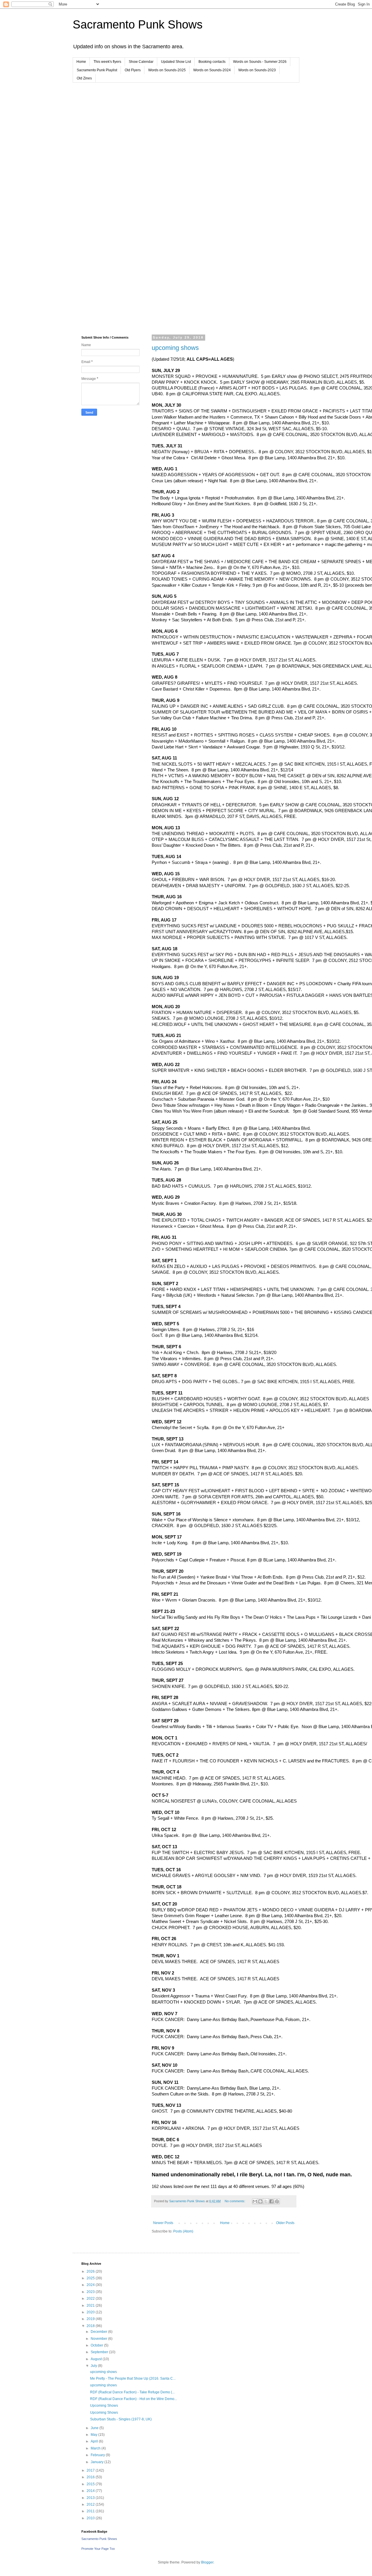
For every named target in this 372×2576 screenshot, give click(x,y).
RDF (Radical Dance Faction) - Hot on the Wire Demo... (134, 2399)
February (98, 2455)
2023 (91, 2292)
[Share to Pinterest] (277, 2201)
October (97, 2345)
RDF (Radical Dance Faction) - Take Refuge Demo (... (132, 2392)
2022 (91, 2299)
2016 (91, 2477)
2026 (91, 2271)
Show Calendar (141, 62)
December (99, 2332)
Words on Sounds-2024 (212, 70)
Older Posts (285, 2223)
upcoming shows (175, 348)
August (97, 2359)
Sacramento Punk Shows (138, 24)
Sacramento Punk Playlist (97, 70)
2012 (91, 2504)
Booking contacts (212, 62)
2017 (91, 2470)
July (94, 2366)
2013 (91, 2498)
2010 (91, 2518)
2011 (91, 2511)
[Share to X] (266, 2201)
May (94, 2435)
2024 (91, 2285)
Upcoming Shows (104, 2406)
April (95, 2441)
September (100, 2352)
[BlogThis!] (260, 2201)
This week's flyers (107, 62)
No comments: (235, 2201)
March (96, 2448)
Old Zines (84, 78)
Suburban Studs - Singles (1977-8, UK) (121, 2419)
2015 (91, 2484)
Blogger (207, 2562)
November (99, 2339)
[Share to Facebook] (271, 2201)
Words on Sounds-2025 (167, 70)
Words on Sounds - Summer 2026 (260, 62)
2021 (91, 2305)
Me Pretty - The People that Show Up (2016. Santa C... (133, 2378)
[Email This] (255, 2201)
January (98, 2462)
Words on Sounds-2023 (257, 70)
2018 (91, 2326)
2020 (91, 2312)
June (95, 2428)
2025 (91, 2278)
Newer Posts (163, 2223)
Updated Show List (176, 62)
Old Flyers (133, 70)
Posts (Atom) (183, 2231)
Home (81, 62)
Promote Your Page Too (98, 2549)
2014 (91, 2491)
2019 (91, 2319)
